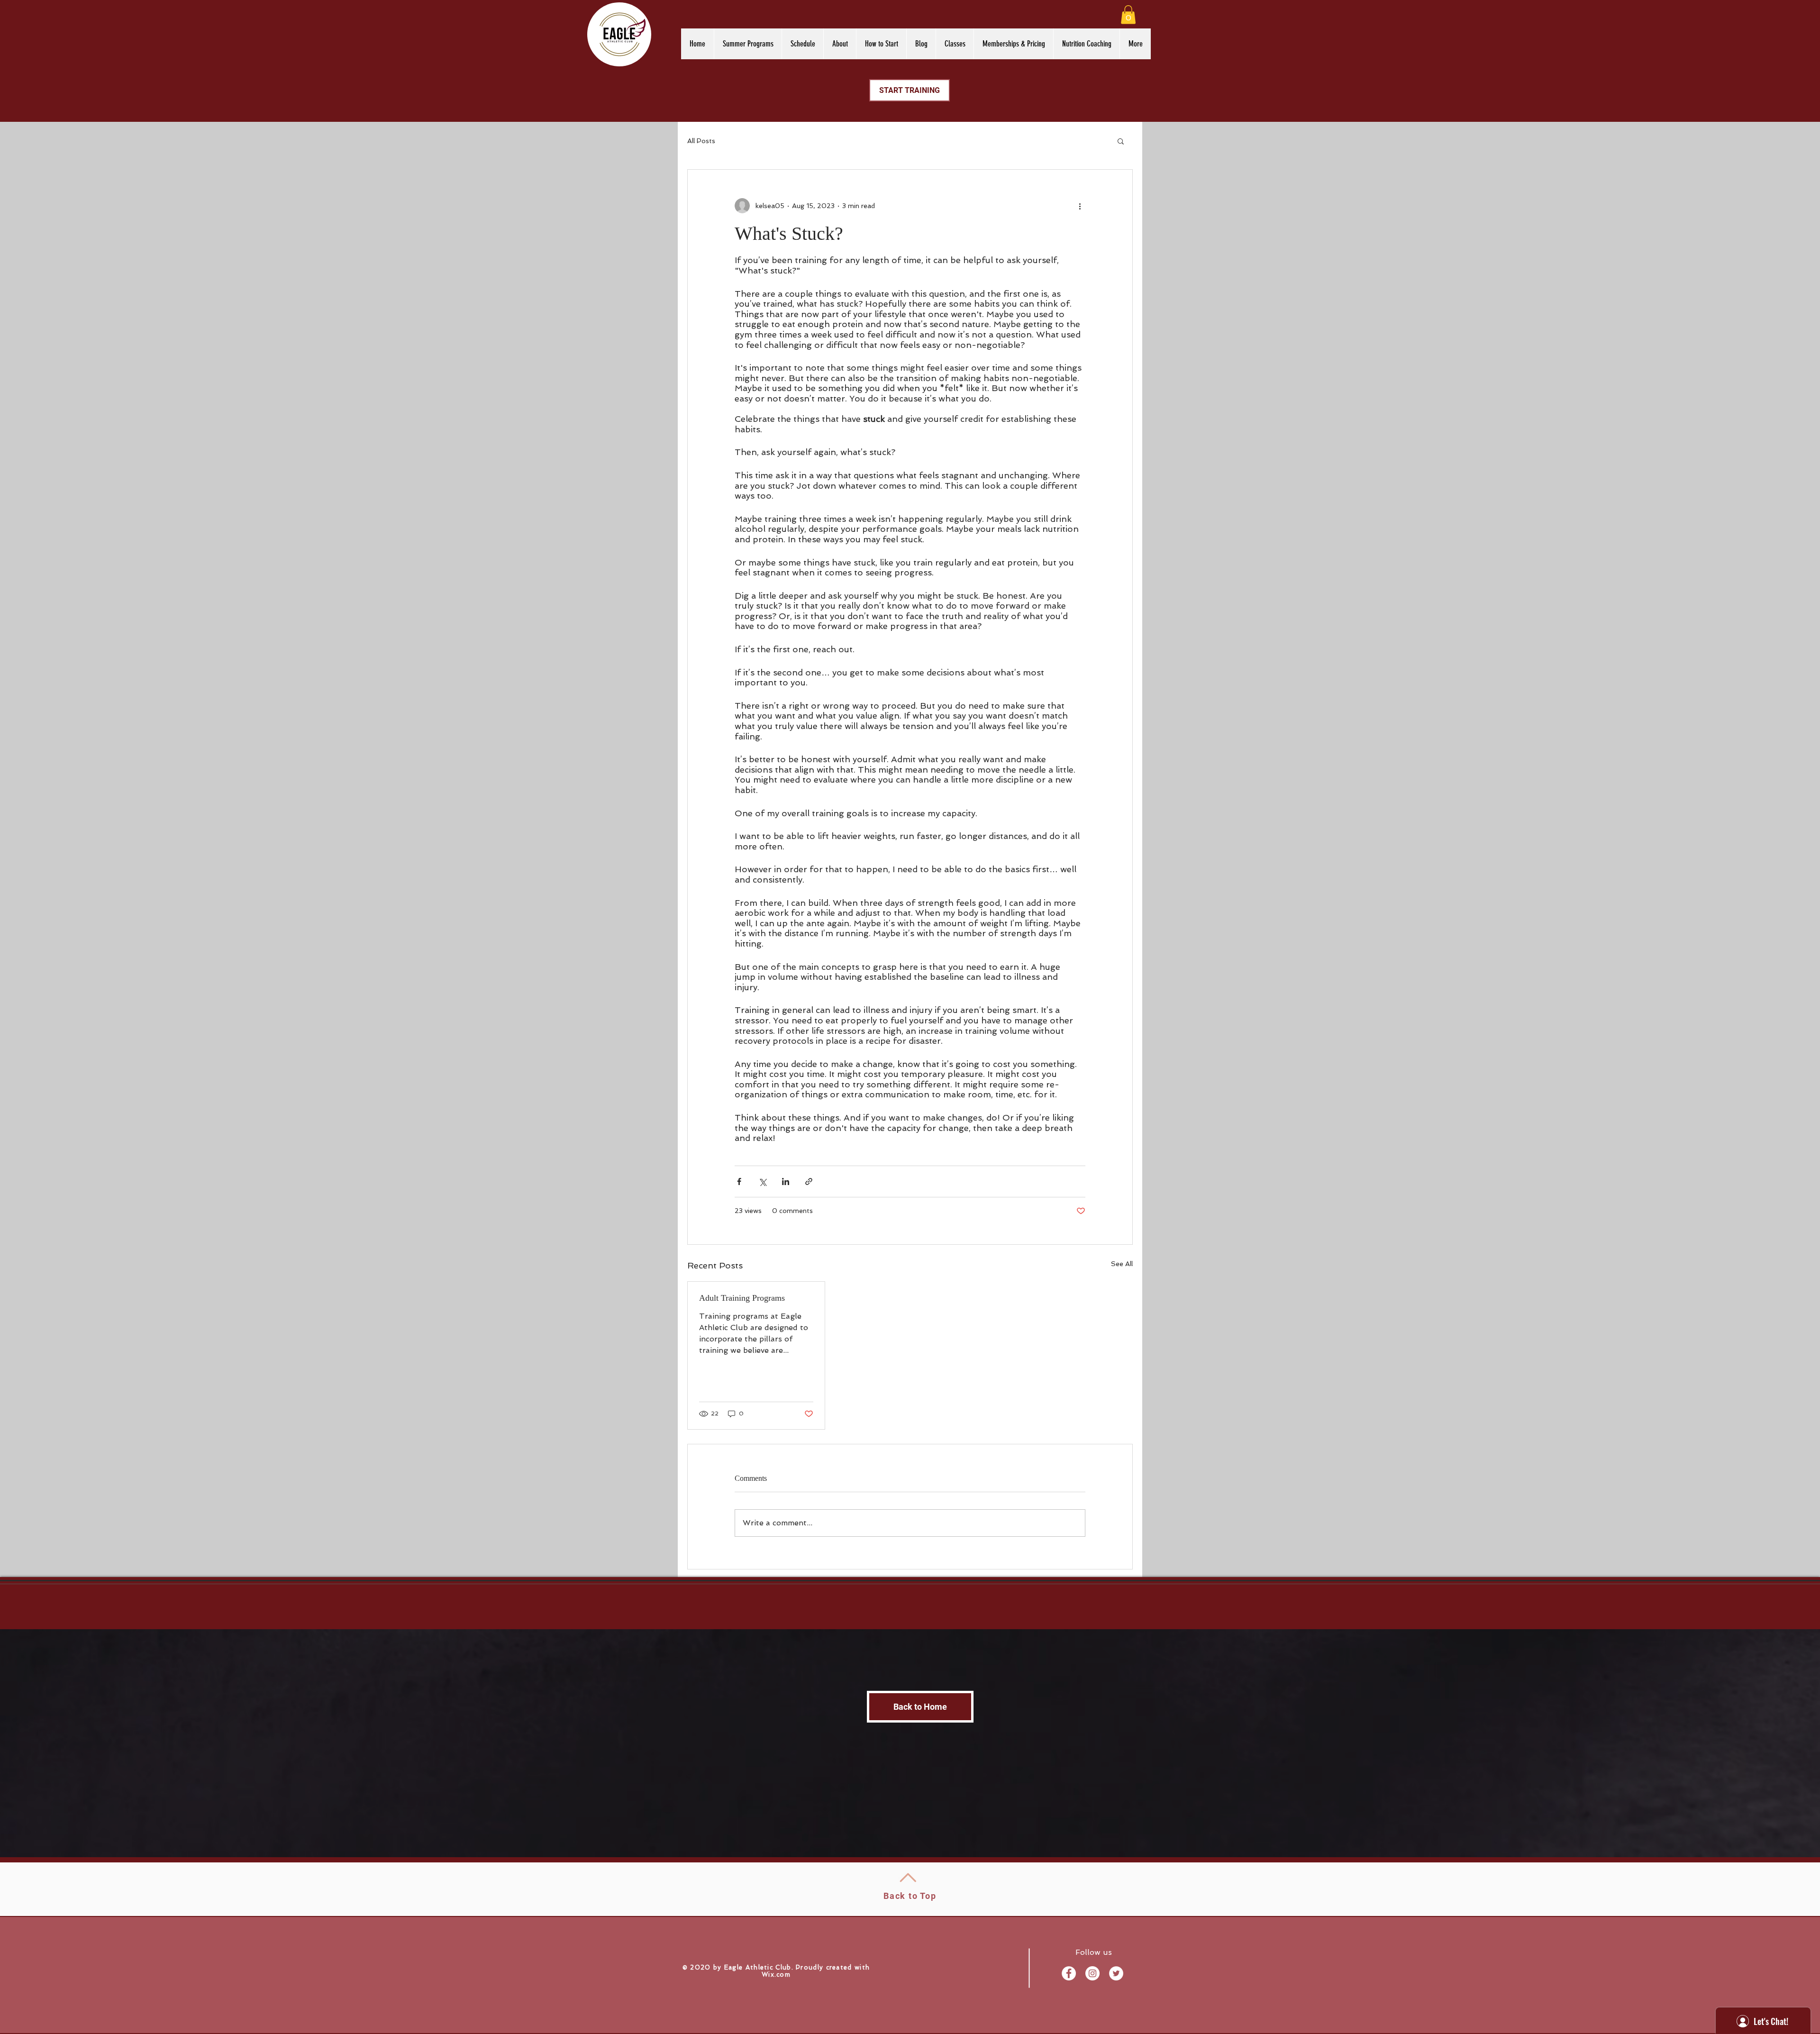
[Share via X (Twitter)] (762, 1181)
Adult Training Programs (742, 1298)
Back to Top (910, 1896)
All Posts (701, 141)
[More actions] (1080, 206)
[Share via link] (809, 1181)
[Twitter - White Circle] (1116, 1973)
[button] (1128, 14)
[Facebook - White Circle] (1069, 1973)
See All (1122, 1264)
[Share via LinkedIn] (786, 1181)
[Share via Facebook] (739, 1181)
